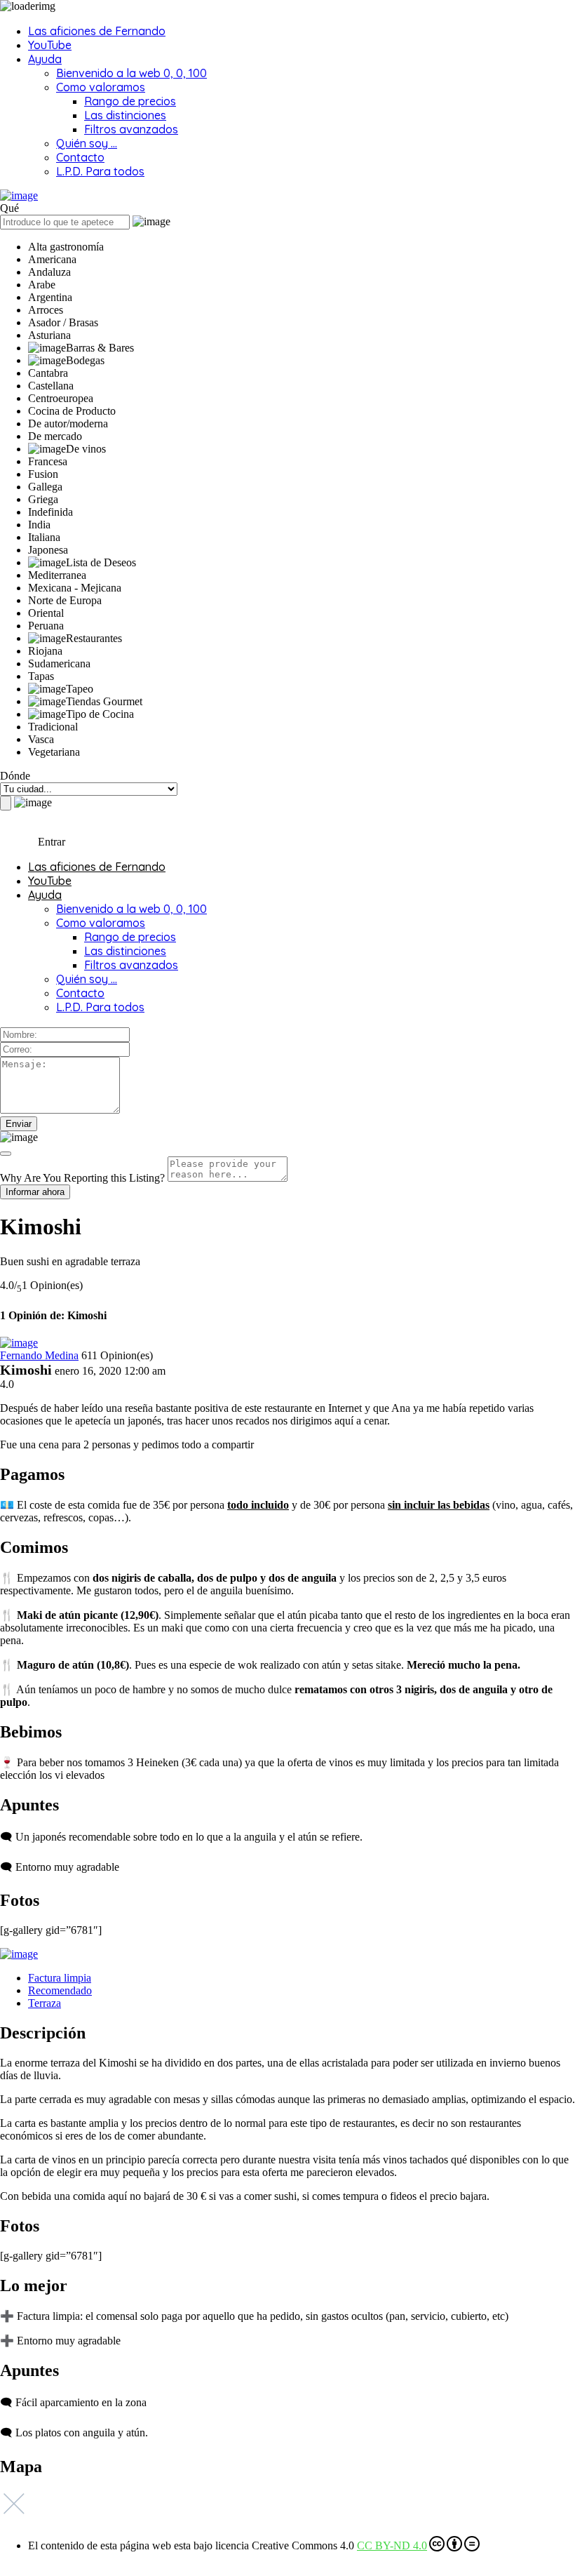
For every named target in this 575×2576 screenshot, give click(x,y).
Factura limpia (60, 1978)
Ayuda (45, 59)
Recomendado (60, 1990)
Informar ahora (35, 1192)
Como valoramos (101, 87)
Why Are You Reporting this (82, 1178)
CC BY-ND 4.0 (392, 2545)
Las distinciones (125, 115)
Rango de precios (130, 101)
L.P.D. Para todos (100, 171)
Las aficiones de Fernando (97, 31)
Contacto (80, 157)
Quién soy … (87, 143)
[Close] (6, 1154)
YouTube (50, 45)
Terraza (45, 2003)
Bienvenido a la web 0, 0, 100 (131, 73)
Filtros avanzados (131, 129)
